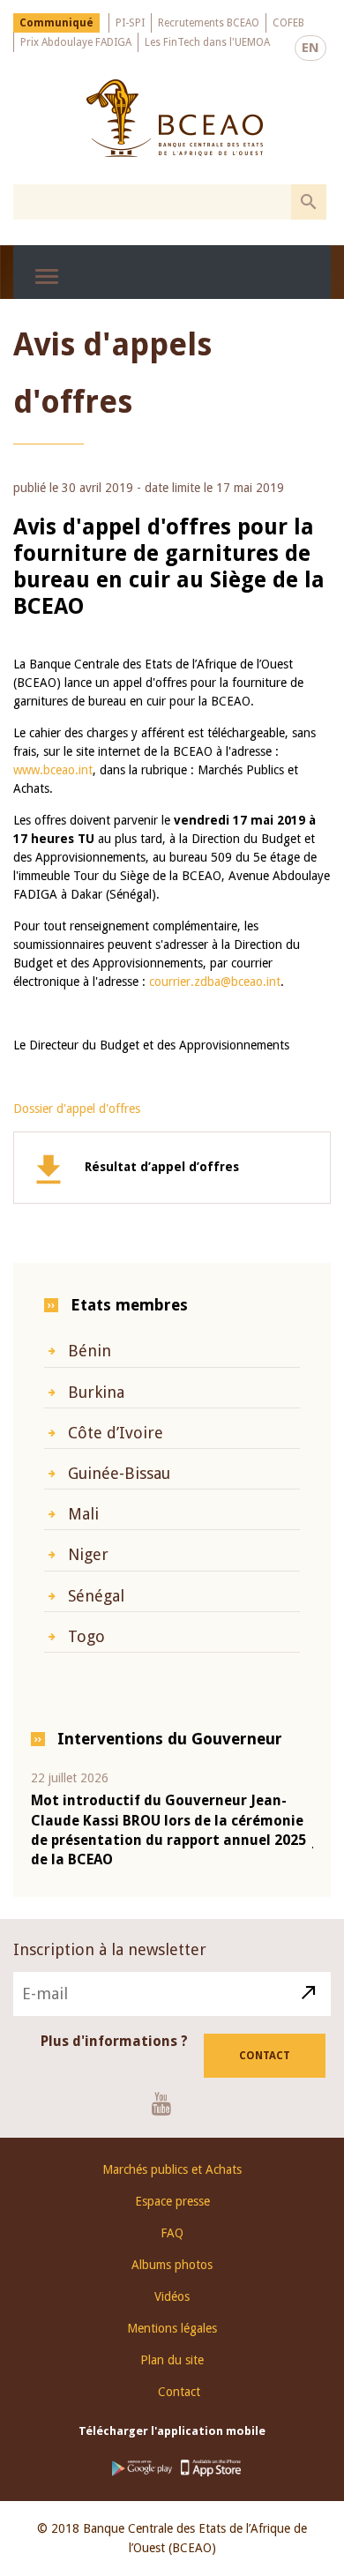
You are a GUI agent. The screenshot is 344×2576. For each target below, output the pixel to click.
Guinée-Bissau (119, 1473)
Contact (265, 2056)
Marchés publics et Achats (172, 2169)
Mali (83, 1514)
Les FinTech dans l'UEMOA (207, 42)
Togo (86, 1636)
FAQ (172, 2233)
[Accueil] (174, 118)
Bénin (90, 1351)
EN (310, 48)
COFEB (288, 23)
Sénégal (96, 1596)
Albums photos (172, 2265)
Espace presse (172, 2201)
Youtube (168, 2103)
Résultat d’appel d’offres (162, 1167)
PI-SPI (130, 23)
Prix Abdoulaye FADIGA (76, 42)
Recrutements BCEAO (209, 23)
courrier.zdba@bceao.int (215, 982)
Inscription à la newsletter (110, 1949)
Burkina (96, 1392)
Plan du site (172, 2360)
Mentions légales (172, 2328)
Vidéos (172, 2296)
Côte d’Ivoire (116, 1433)
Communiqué (56, 23)
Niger (88, 1554)
